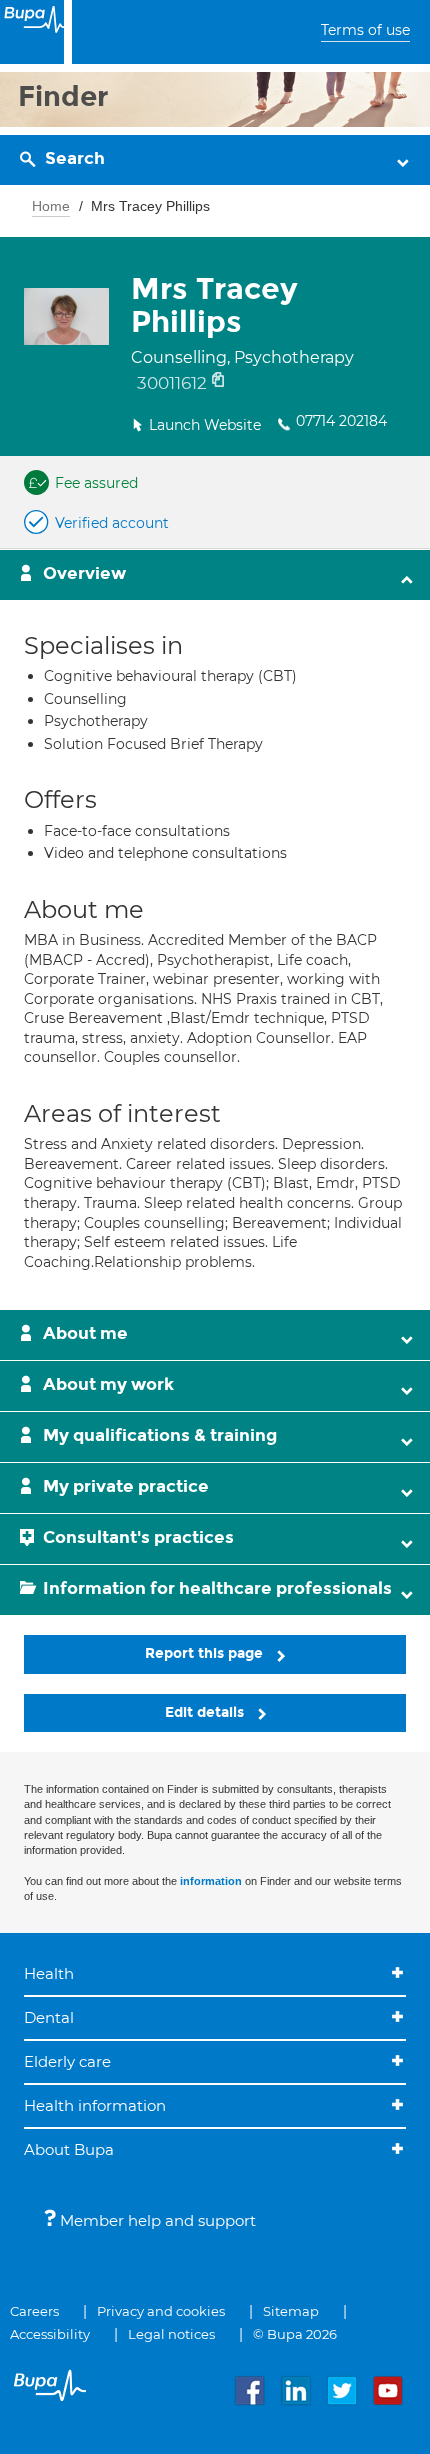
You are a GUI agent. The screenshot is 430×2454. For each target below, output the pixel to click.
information (211, 1881)
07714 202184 (341, 421)
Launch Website (205, 425)
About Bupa (69, 2149)
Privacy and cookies (161, 2311)
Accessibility (50, 2334)
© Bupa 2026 (295, 2334)
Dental (49, 2017)
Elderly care (67, 2061)
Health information (95, 2105)
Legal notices (171, 2334)
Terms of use (365, 30)
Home (51, 206)
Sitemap (291, 2311)
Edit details (206, 1712)
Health (49, 1973)
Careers (34, 2311)
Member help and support (156, 2220)
